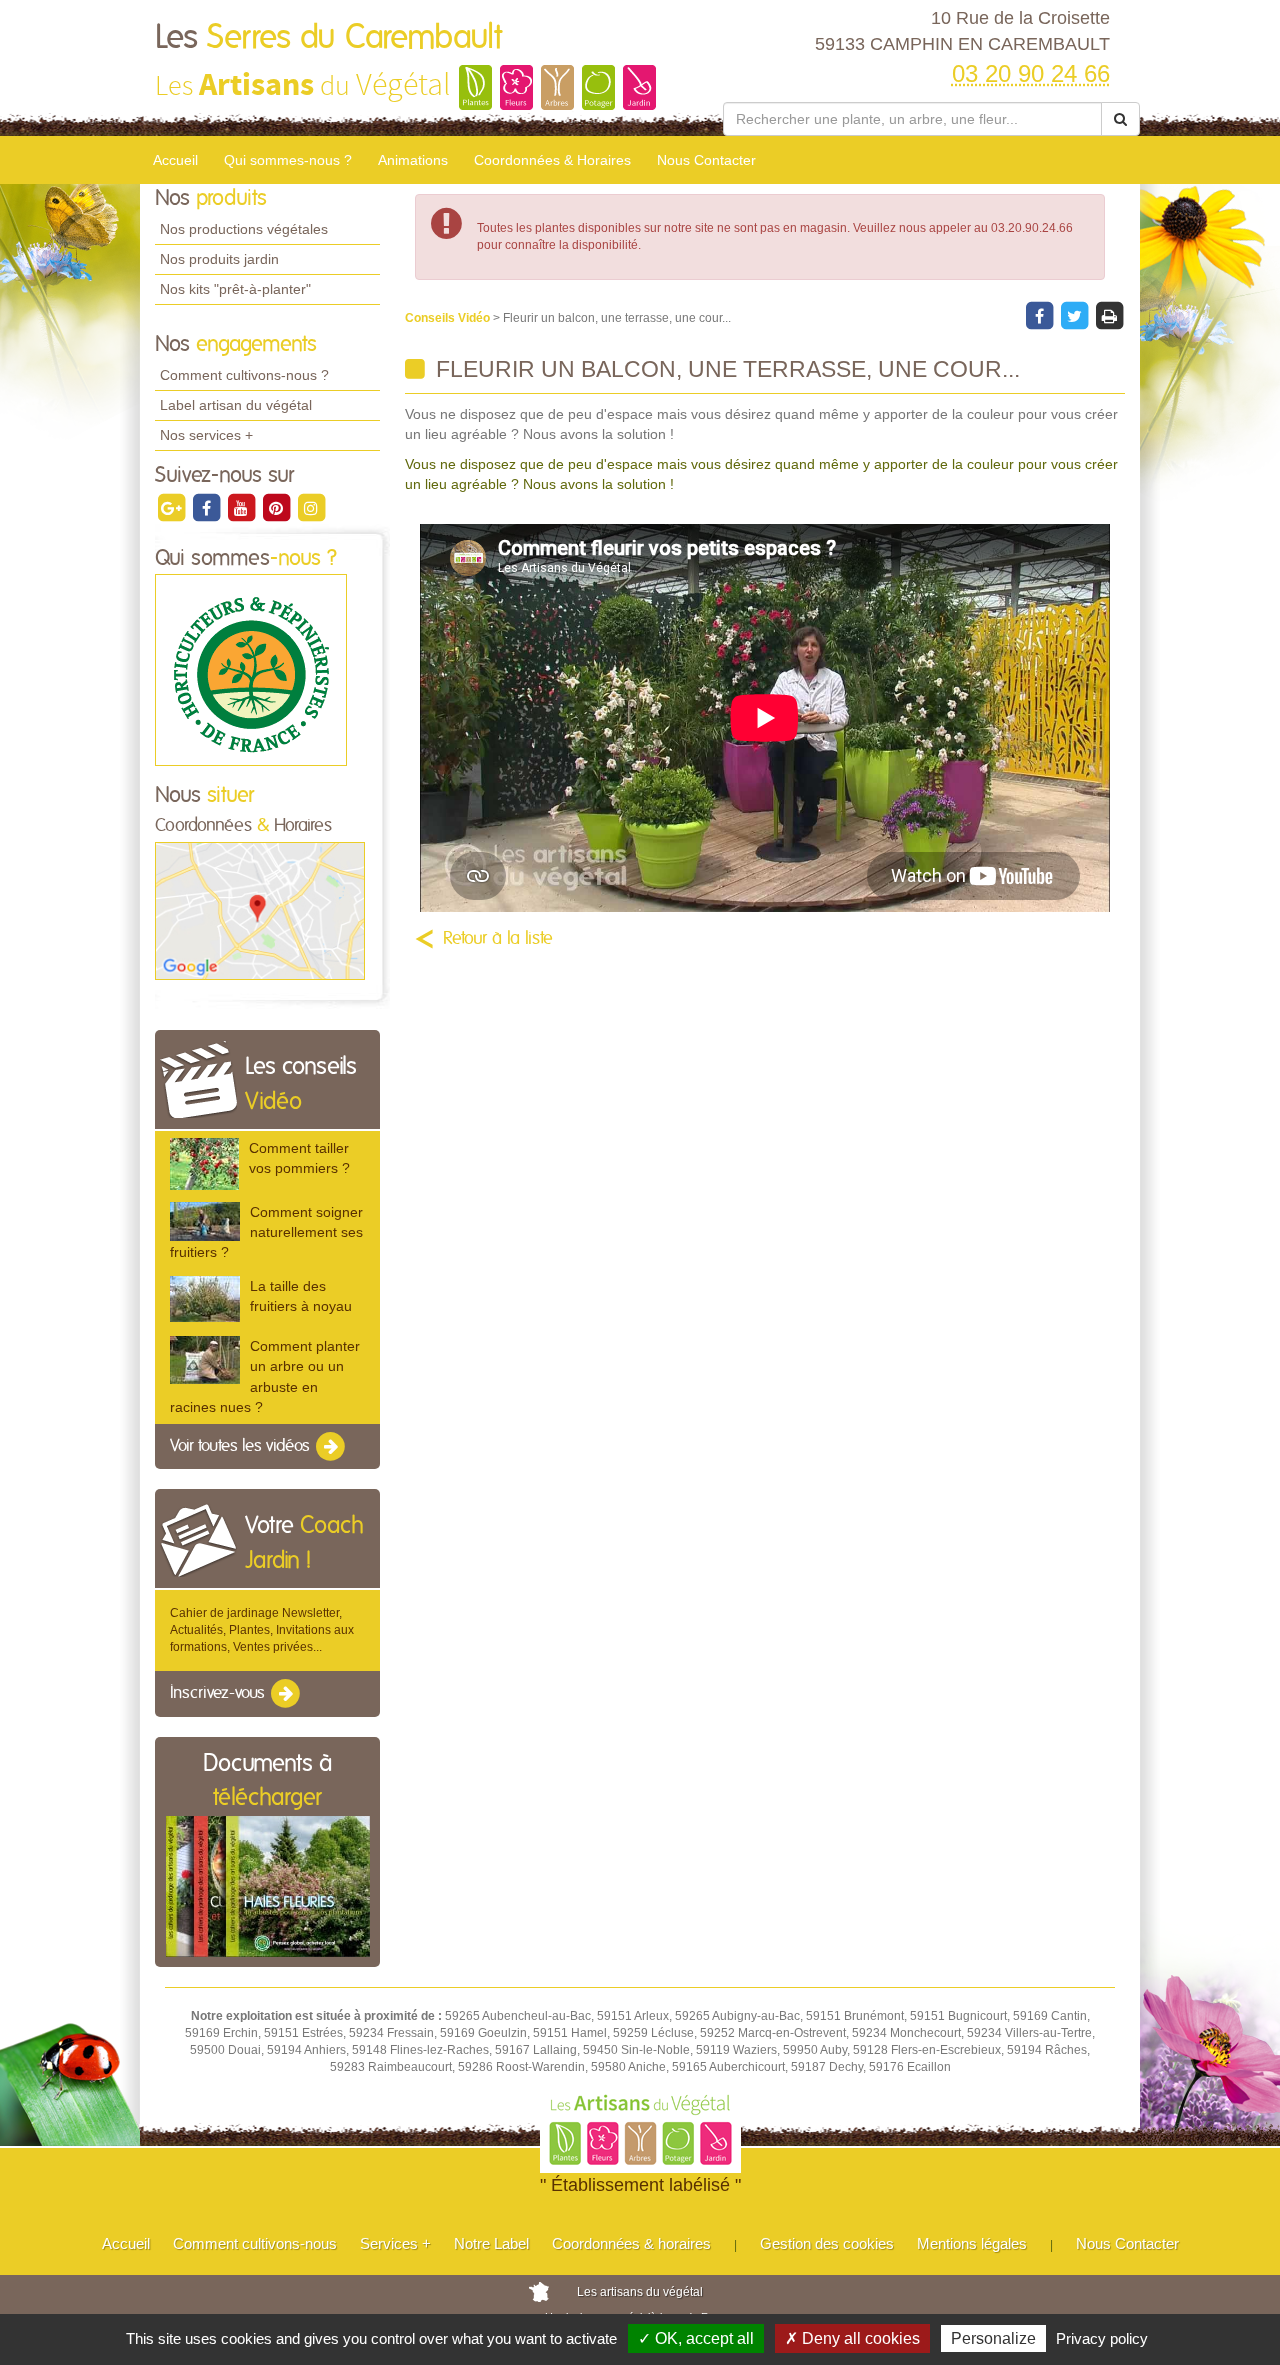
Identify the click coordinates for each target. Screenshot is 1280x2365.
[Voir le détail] (204, 1163)
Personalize (993, 2338)
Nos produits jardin (219, 259)
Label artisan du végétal (236, 405)
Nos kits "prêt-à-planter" (235, 289)
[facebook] (207, 507)
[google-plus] (172, 507)
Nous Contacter (706, 160)
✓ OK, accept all (696, 2338)
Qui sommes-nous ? (288, 160)
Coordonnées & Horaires (552, 160)
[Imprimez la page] (1109, 315)
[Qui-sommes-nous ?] (251, 670)
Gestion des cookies (827, 2243)
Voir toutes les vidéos (242, 1446)
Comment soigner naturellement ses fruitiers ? (266, 1232)
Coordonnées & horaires (631, 2243)
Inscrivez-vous (219, 1694)
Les (328, 38)
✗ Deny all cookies (852, 2338)
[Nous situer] (260, 910)
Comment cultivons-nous (255, 2243)
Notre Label (491, 2243)
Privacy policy (1102, 2338)
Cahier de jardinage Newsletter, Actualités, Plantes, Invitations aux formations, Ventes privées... (262, 1630)
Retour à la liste (498, 939)
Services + (395, 2243)
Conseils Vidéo (449, 318)
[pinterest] (277, 507)
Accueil (175, 160)
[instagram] (311, 507)
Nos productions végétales (244, 229)
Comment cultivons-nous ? (244, 375)
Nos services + (206, 435)
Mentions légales (972, 2243)
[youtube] (242, 507)
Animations (413, 160)
